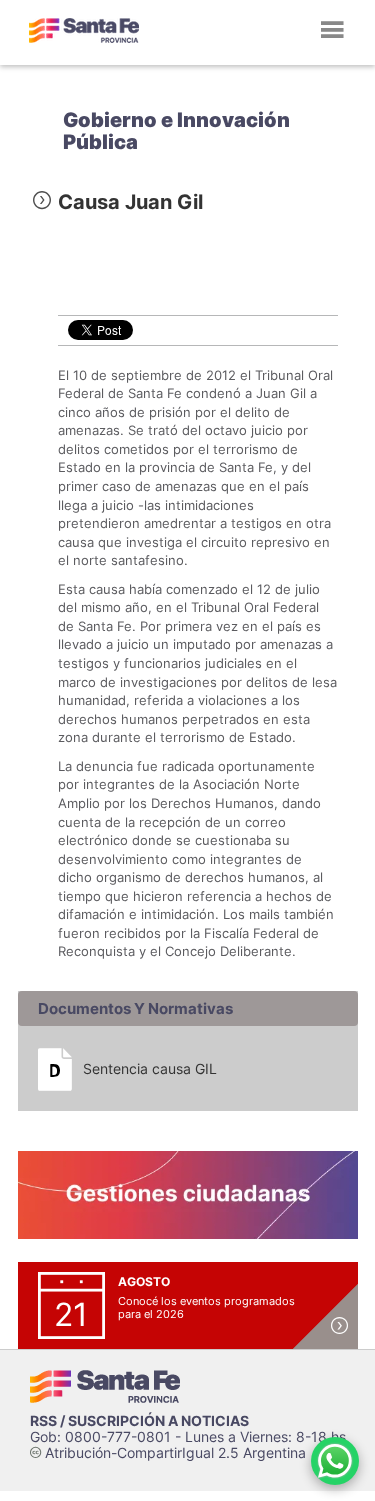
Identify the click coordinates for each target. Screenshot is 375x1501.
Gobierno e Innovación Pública (176, 131)
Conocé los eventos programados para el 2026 (206, 1307)
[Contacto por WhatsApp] (335, 1461)
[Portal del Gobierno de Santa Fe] (84, 30)
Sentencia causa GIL (150, 1068)
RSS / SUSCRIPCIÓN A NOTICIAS (139, 1420)
